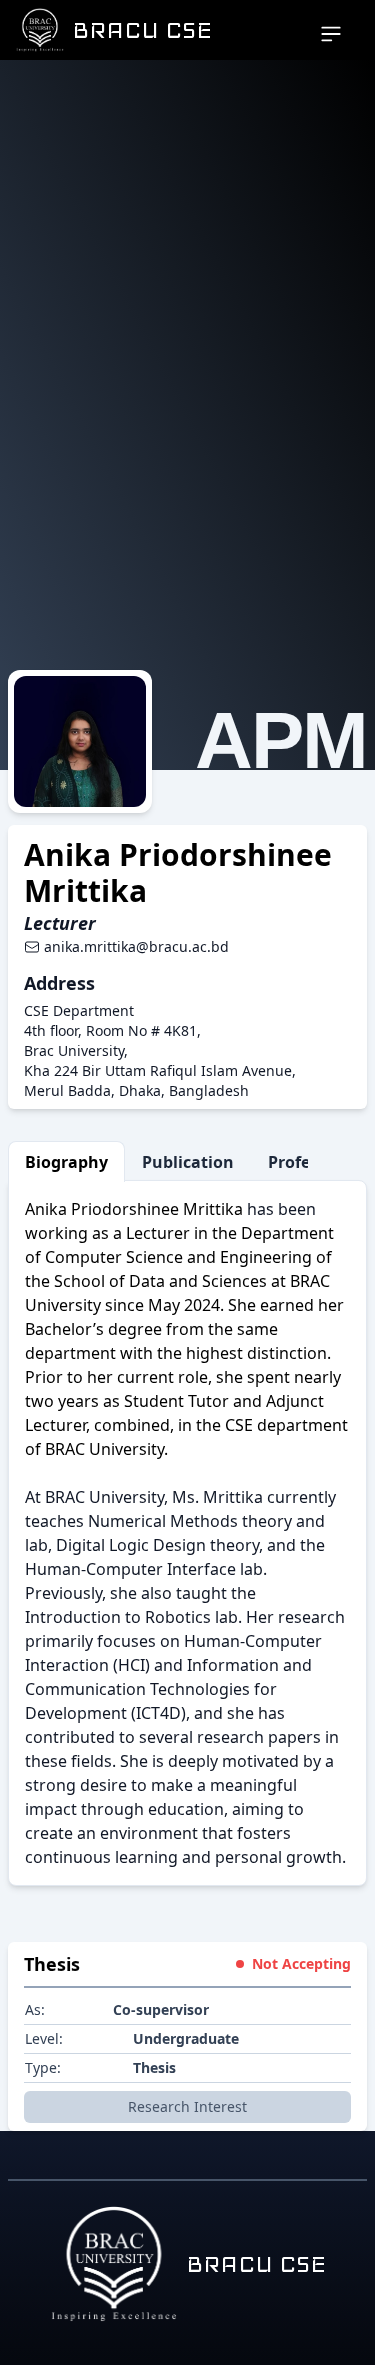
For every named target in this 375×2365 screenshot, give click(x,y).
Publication (188, 1162)
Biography (66, 1162)
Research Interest (187, 2106)
